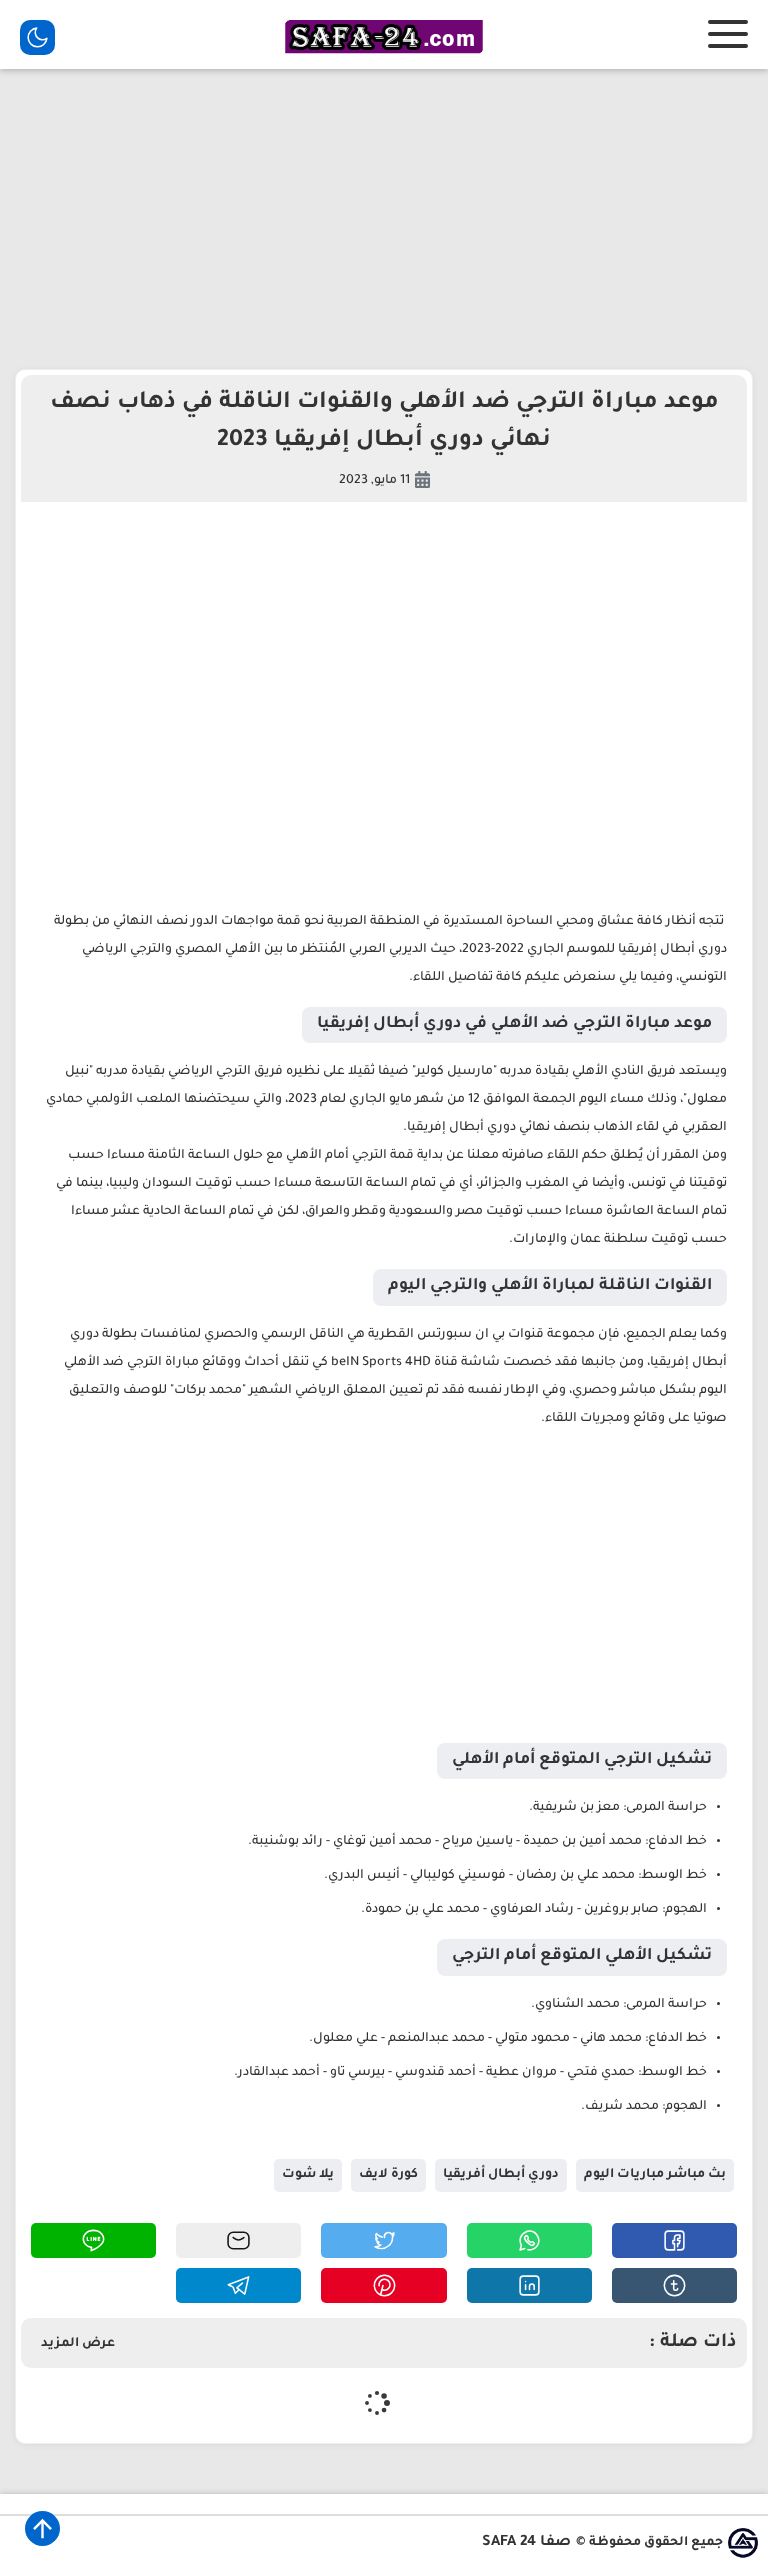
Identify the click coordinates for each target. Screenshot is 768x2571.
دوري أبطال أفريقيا (501, 2175)
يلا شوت (308, 2175)
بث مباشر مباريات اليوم (655, 2175)
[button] (674, 2240)
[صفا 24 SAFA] (384, 56)
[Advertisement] (384, 219)
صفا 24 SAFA (526, 2543)
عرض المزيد (78, 2344)
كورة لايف (388, 2175)
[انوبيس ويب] (743, 2543)
